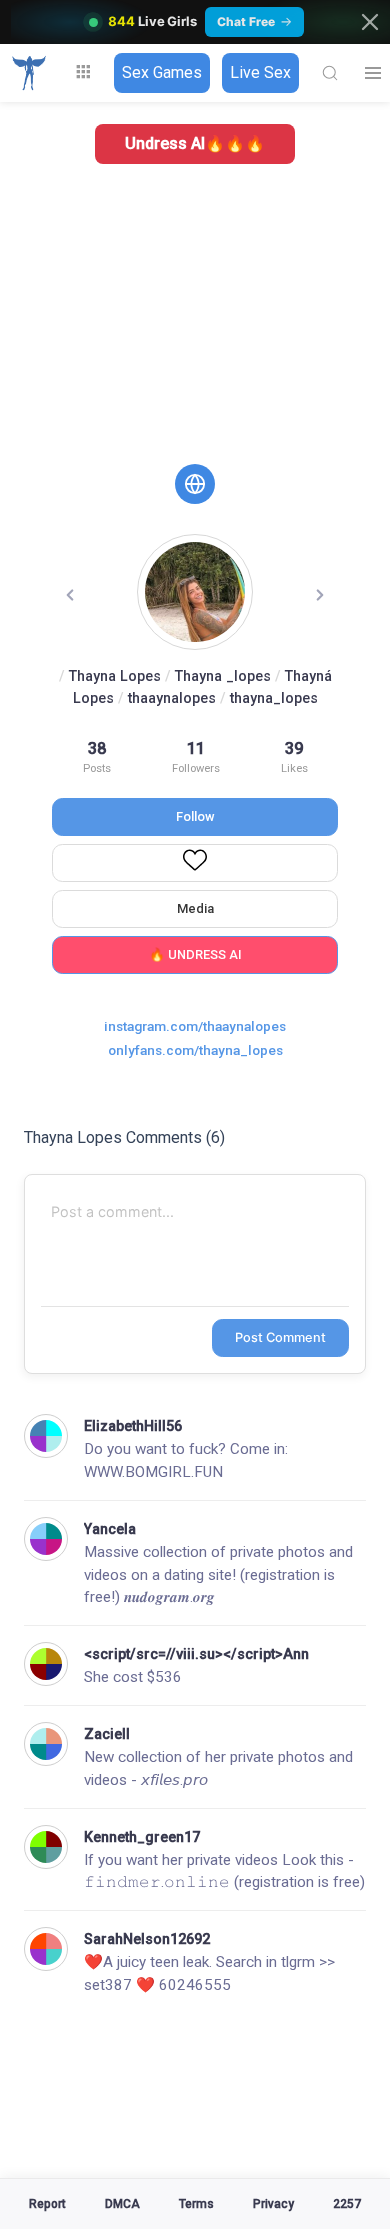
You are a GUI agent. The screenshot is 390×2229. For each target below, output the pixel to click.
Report (47, 2204)
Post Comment (280, 1337)
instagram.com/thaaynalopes (195, 1026)
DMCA (122, 2204)
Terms (196, 2204)
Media (195, 908)
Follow (195, 816)
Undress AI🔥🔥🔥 (195, 143)
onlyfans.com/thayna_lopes (195, 1050)
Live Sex (260, 72)
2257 (347, 2204)
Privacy (273, 2204)
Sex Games (162, 72)
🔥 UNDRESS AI (195, 954)
